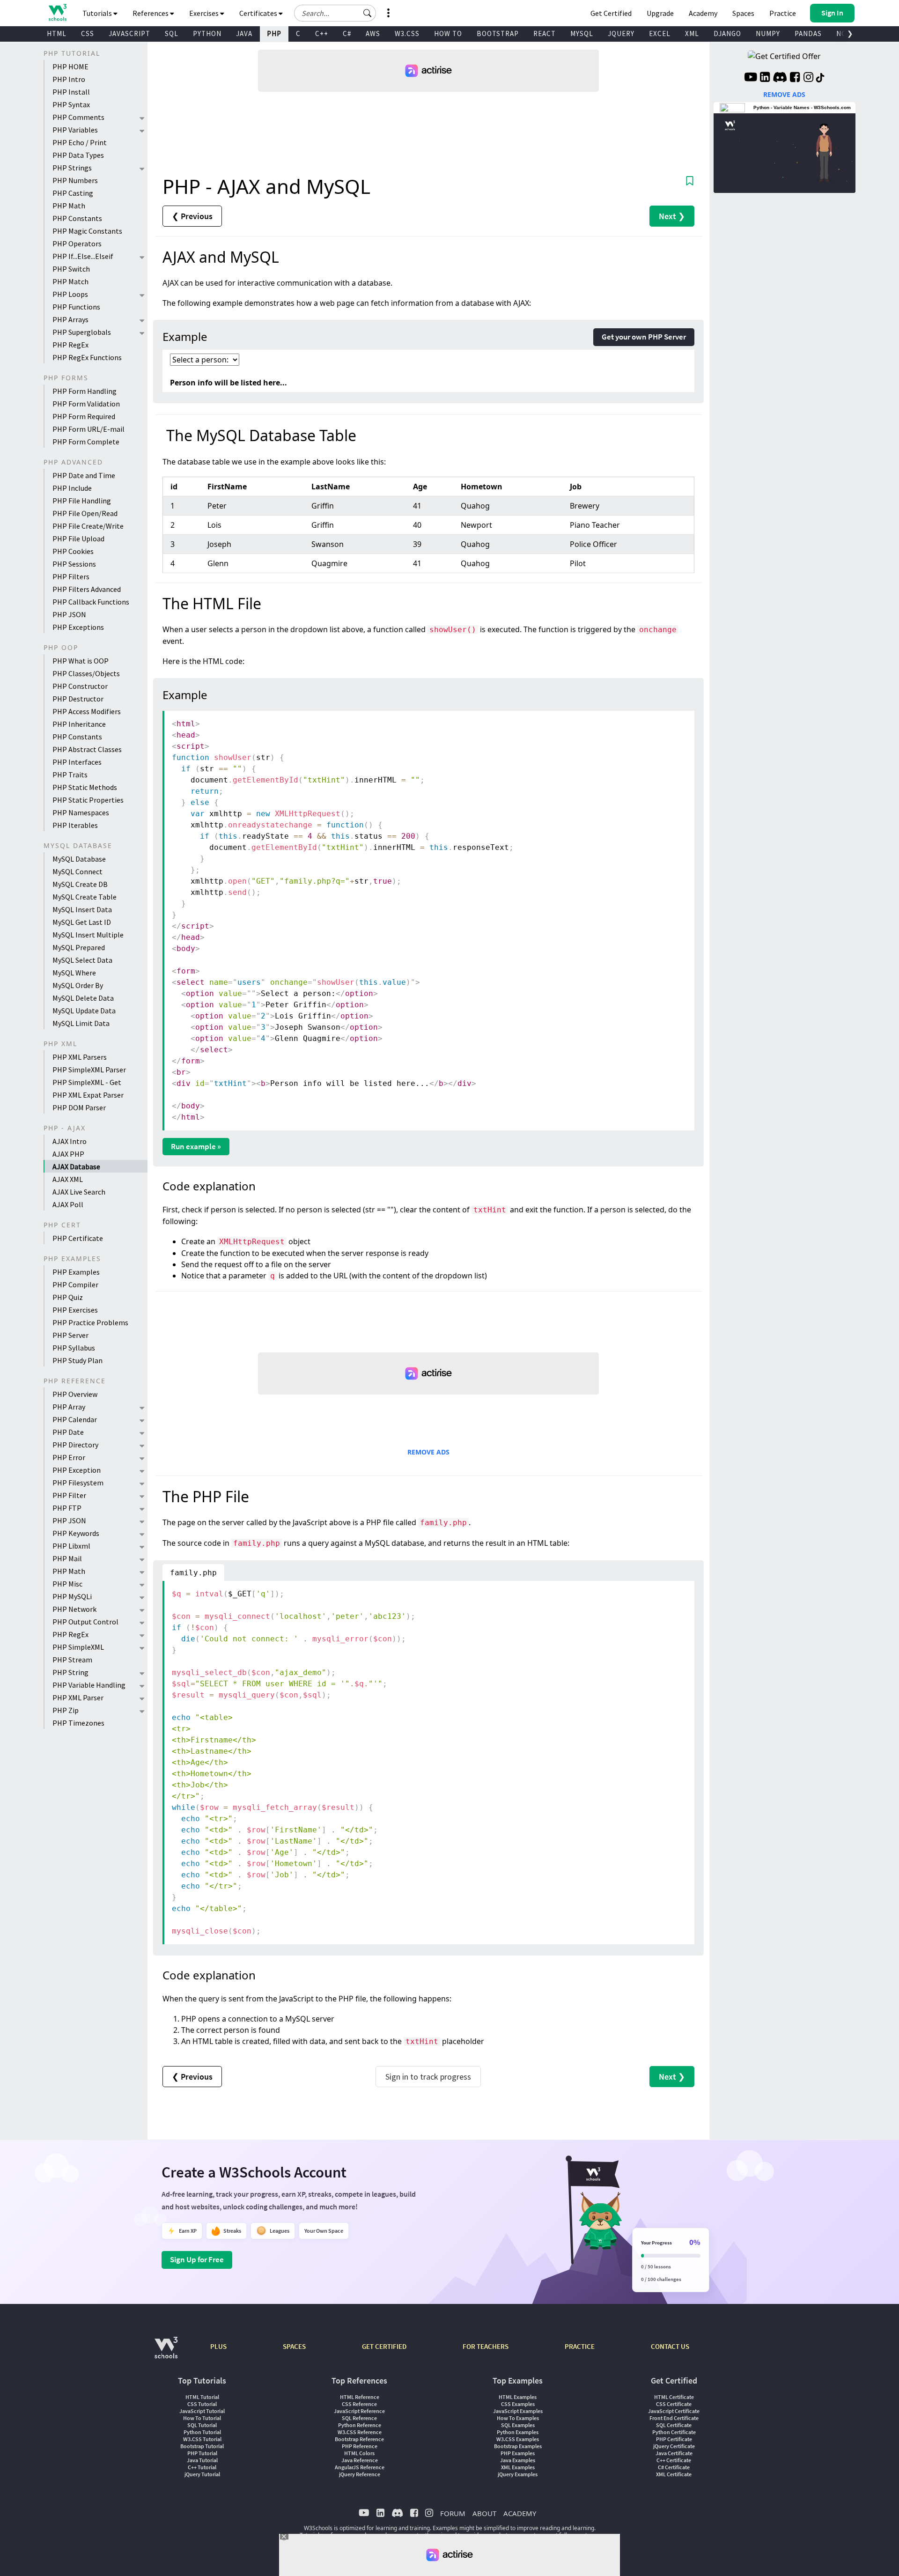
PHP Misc (67, 1584)
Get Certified (611, 13)
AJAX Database (76, 1166)
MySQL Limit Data (81, 1023)
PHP (274, 33)
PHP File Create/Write (88, 526)
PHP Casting (73, 193)
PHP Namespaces (81, 812)
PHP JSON (69, 614)
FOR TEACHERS (486, 2346)
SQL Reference (359, 2418)
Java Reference (360, 2460)
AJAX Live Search (79, 1192)
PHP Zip (66, 1710)
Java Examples (518, 2460)
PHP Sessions (74, 564)
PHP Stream (72, 1660)
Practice (783, 13)
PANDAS (808, 33)
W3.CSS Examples (518, 2439)
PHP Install (71, 92)
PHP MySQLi (72, 1596)
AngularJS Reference (360, 2467)
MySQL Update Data (84, 1011)
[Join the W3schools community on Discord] (780, 78)
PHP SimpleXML (78, 1647)
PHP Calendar (75, 1419)
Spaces (743, 13)
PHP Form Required (84, 416)
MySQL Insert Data (82, 909)
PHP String (70, 1672)
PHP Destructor (78, 699)
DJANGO (727, 33)
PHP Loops (70, 294)
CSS (88, 33)
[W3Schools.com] (166, 2352)
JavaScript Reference (359, 2411)
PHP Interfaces (77, 762)
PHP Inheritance (79, 724)
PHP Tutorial (202, 2453)
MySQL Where (74, 973)
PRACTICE (580, 2346)
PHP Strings (72, 168)
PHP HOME (70, 66)
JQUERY (621, 33)
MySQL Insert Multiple (88, 935)
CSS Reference (359, 2404)
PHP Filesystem (78, 1483)
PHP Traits (70, 775)
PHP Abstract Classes (87, 749)
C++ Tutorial (202, 2467)
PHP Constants (77, 218)
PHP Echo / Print (80, 142)
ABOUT (484, 2513)
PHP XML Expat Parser (88, 1095)
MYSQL (582, 33)
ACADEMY (520, 2513)
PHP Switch (71, 269)
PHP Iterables (75, 825)
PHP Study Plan (77, 1360)
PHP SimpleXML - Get (87, 1082)
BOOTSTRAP (498, 33)
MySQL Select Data (82, 960)
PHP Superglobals (82, 332)
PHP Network (74, 1609)
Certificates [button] (259, 13)
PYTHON (207, 33)
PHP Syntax (71, 104)
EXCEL (660, 33)
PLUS (218, 2346)
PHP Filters (71, 576)
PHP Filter (69, 1495)
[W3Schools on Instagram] (808, 78)
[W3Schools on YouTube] (751, 78)
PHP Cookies (73, 551)
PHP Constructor (80, 686)
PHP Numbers (75, 180)
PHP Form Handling (85, 391)
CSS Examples (518, 2404)
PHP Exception (77, 1470)
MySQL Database (79, 859)
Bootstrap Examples (518, 2446)
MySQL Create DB (80, 884)
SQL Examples (518, 2425)
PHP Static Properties (88, 800)
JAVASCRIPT (129, 33)
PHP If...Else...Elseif (83, 256)
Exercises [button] (205, 13)
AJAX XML (68, 1179)
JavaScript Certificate (674, 2411)
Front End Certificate (674, 2418)
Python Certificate (674, 2432)
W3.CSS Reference (360, 2432)
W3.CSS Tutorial (202, 2439)
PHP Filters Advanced (87, 589)
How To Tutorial (202, 2418)
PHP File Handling (82, 501)
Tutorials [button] (98, 13)
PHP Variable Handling (89, 1685)
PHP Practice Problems (90, 1322)
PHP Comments (78, 117)
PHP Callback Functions (91, 602)
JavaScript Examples (518, 2411)
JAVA (244, 33)
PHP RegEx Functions (87, 357)
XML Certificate (674, 2474)
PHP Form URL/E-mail (88, 429)
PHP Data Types (78, 155)
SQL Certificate (674, 2425)
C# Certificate (674, 2467)
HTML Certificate (674, 2397)
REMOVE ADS (428, 1452)
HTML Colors (359, 2453)
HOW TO (448, 33)
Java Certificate (674, 2453)
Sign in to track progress (428, 2077)
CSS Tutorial (202, 2404)
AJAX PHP (68, 1154)
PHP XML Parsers (80, 1057)
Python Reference (360, 2425)
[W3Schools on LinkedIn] (765, 78)
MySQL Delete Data (83, 998)
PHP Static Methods (85, 787)
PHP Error (69, 1457)
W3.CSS (407, 33)
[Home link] (57, 12)
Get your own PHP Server (644, 337)
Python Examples (518, 2432)
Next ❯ (672, 216)
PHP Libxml (71, 1546)
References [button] (151, 13)
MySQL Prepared (79, 947)
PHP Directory (75, 1445)
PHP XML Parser (78, 1698)
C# (347, 33)
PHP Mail (67, 1558)
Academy (703, 13)
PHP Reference (360, 2446)
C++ (322, 33)
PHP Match (70, 281)
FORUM (453, 2513)
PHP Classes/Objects (86, 673)
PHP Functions (76, 307)
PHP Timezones (78, 1723)
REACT (545, 33)
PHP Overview (75, 1394)
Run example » (196, 1146)
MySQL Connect (77, 871)
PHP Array (69, 1407)
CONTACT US (670, 2346)
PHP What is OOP (81, 661)
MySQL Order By (78, 985)
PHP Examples (76, 1272)
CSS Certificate (674, 2404)
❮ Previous (192, 216)
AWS (373, 33)
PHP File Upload (78, 539)
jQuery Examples (518, 2474)
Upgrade (660, 13)
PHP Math (69, 206)
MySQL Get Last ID (82, 922)
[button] (368, 13)
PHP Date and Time (84, 475)
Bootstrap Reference (359, 2439)
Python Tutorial (202, 2432)
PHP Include (72, 488)
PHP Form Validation (86, 404)
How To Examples (518, 2418)
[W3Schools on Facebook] (795, 78)
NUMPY (768, 33)
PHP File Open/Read (85, 513)
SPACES (294, 2346)
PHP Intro (69, 79)
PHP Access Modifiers (87, 711)
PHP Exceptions (78, 627)
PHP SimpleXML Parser (89, 1070)
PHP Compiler (75, 1284)
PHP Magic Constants (87, 231)
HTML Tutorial (202, 2397)
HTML (57, 33)
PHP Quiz (68, 1297)
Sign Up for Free (197, 2259)
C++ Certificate (674, 2460)
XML (692, 33)
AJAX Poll (68, 1204)
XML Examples (518, 2467)
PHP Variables (75, 130)
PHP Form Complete (86, 442)
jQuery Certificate (674, 2446)
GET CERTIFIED (384, 2346)
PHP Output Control (85, 1622)
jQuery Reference (360, 2474)
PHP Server (70, 1335)
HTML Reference (360, 2397)
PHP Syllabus (74, 1348)
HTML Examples (518, 2397)
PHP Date (68, 1432)
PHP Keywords (76, 1533)
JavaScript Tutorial (202, 2411)
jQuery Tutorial (202, 2474)
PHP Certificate (78, 1238)
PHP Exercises (75, 1310)
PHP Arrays (70, 319)
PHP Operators (77, 244)
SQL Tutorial (202, 2425)
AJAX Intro (70, 1141)
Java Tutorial (202, 2460)
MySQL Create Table (85, 897)
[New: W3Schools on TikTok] (820, 78)
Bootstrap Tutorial (202, 2446)
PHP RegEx (70, 345)
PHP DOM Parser (79, 1107)
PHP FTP (67, 1508)
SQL (172, 33)
